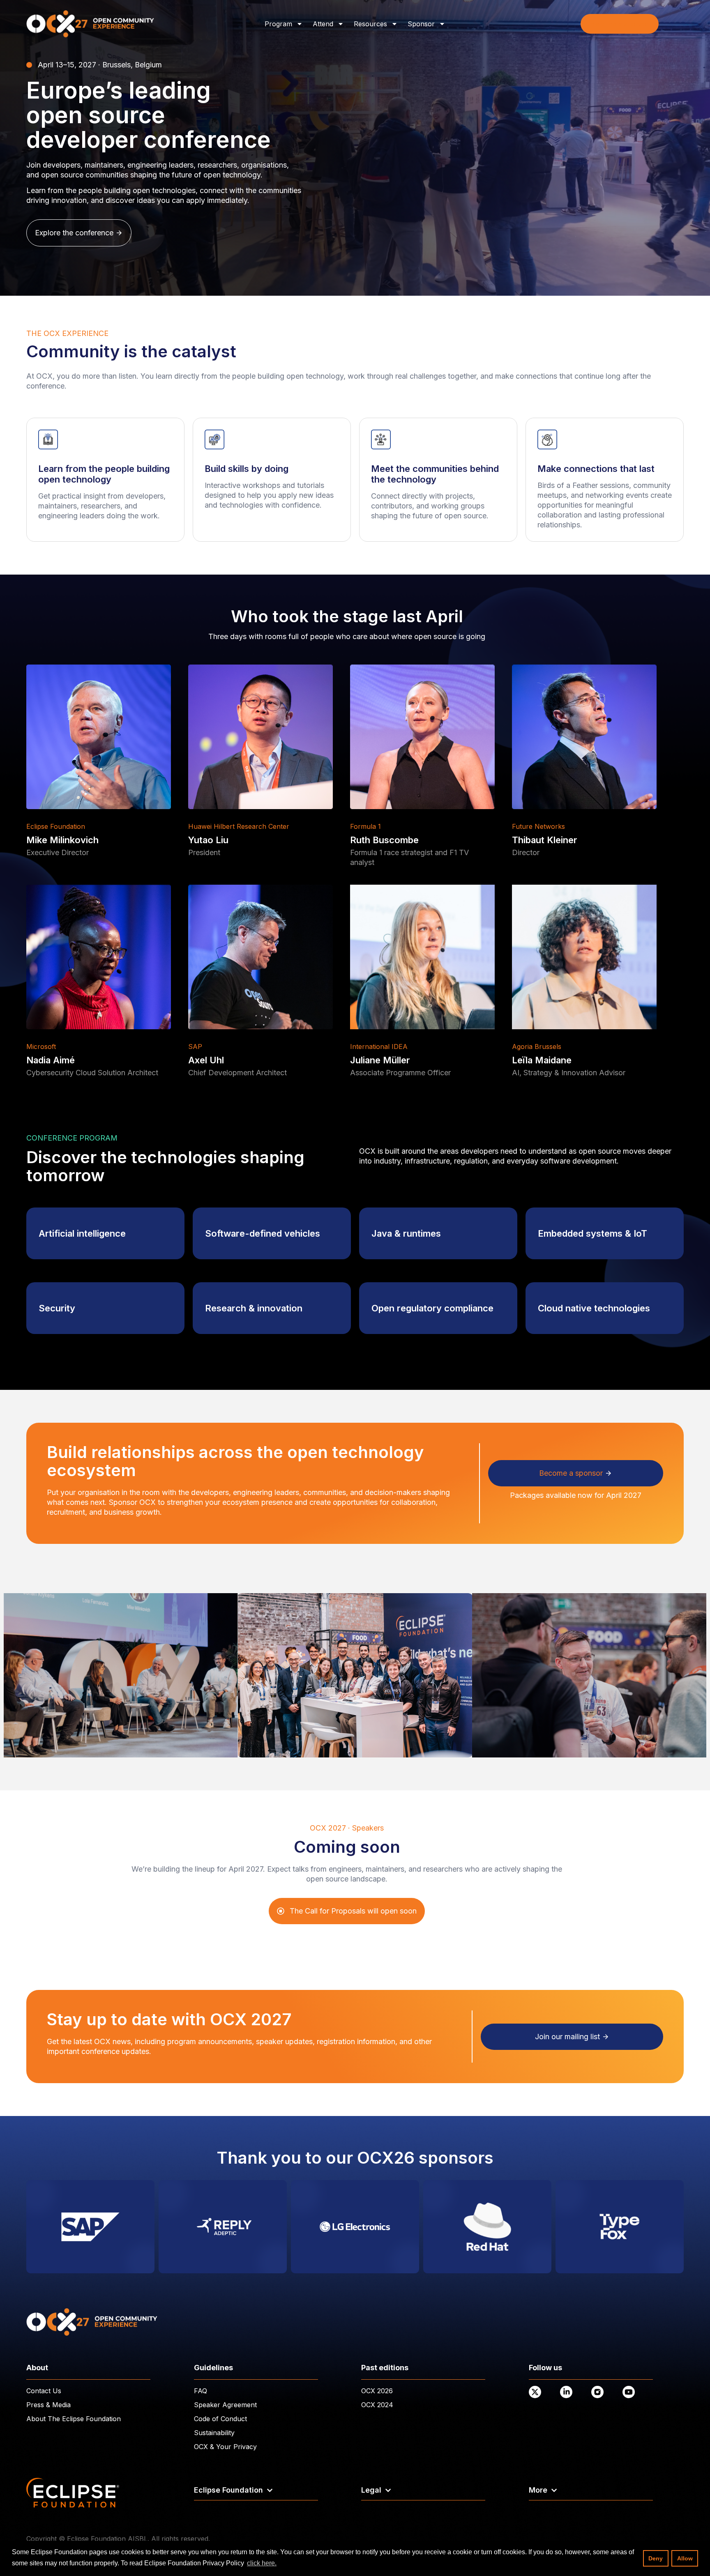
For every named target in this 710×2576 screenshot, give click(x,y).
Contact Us (44, 2391)
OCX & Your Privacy (225, 2447)
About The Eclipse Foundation (74, 2419)
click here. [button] (262, 2563)
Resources (370, 24)
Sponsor (421, 24)
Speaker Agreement (225, 2405)
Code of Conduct (220, 2419)
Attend (323, 24)
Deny (656, 2558)
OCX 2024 (377, 2405)
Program (278, 24)
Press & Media (48, 2405)
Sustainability (214, 2433)
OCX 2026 (377, 2391)
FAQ (201, 2391)
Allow (685, 2558)
